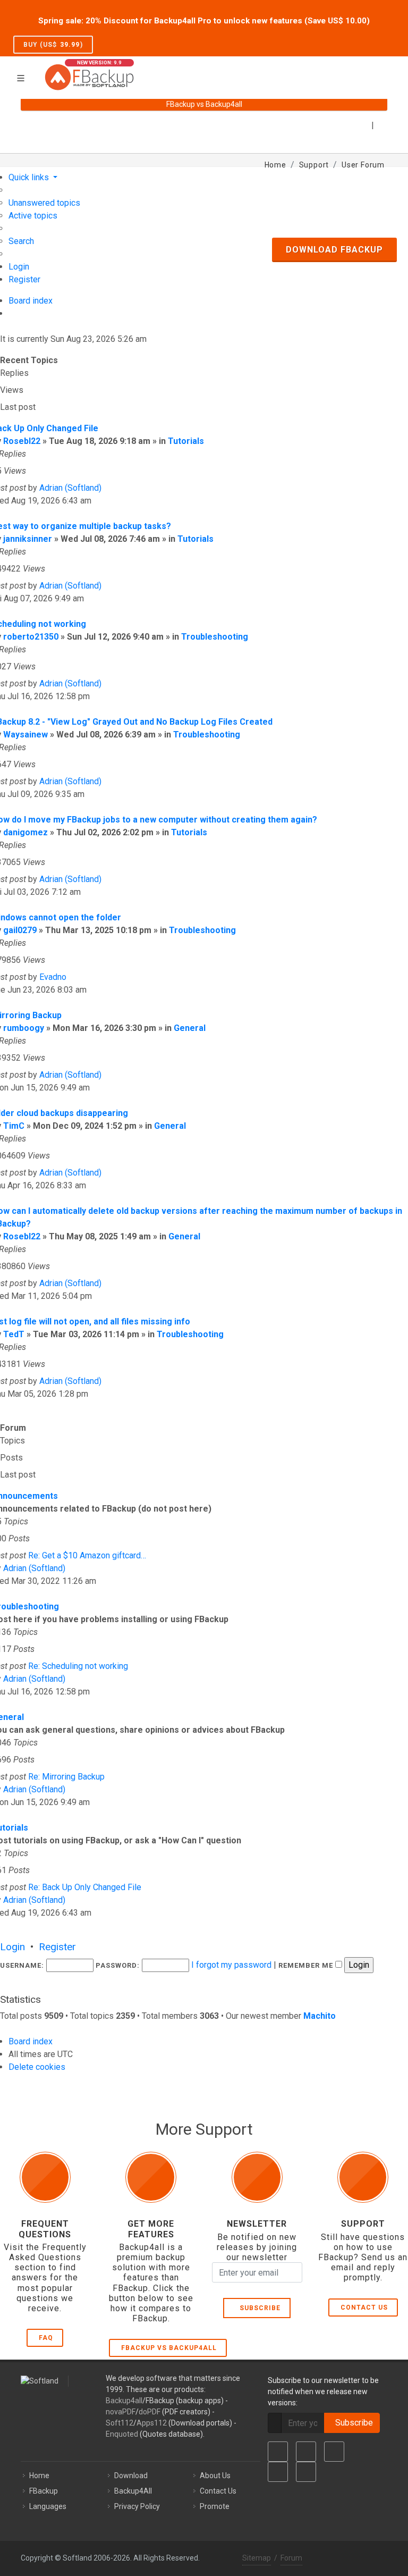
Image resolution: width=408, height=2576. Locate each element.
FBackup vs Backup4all (169, 2348)
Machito (320, 2016)
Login (12, 1947)
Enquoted (122, 2434)
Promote (215, 2506)
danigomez (25, 832)
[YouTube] (278, 2472)
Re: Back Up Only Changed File (85, 1887)
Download (131, 2476)
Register (57, 1947)
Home (39, 2476)
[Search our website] (384, 71)
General (190, 1028)
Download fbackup (334, 250)
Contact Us (364, 2308)
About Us (215, 2476)
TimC (14, 1126)
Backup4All (133, 2491)
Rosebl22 (22, 441)
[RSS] (306, 2472)
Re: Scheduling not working (78, 1666)
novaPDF (121, 2412)
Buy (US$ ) (53, 45)
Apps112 (152, 2423)
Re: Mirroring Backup (66, 1777)
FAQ (46, 2338)
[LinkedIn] (334, 2452)
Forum (291, 2558)
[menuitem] (44, 203)
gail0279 (20, 930)
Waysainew (25, 735)
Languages (48, 2506)
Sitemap (257, 2558)
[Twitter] (306, 2452)
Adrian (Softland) (70, 488)
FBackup (44, 2491)
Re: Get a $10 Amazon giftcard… (87, 1555)
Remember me (307, 1965)
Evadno (53, 977)
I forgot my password (231, 1965)
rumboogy (24, 1028)
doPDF (150, 2412)
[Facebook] (278, 2452)
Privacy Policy (137, 2506)
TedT (14, 1334)
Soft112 (120, 2423)
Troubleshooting (215, 637)
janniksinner (28, 539)
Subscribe (258, 2308)
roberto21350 (31, 637)
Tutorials (186, 441)
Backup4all (124, 2401)
